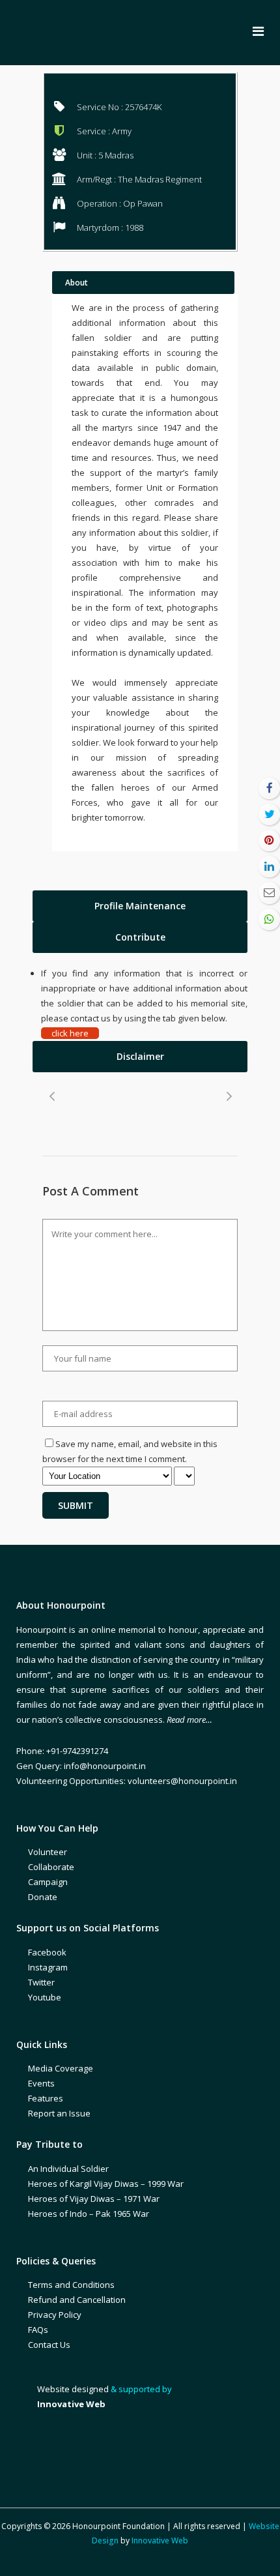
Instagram (48, 1967)
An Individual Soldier (68, 2169)
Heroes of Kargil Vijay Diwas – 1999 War (106, 2184)
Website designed (73, 2389)
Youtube (45, 1997)
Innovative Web (160, 2540)
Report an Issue (59, 2113)
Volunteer (48, 1852)
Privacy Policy (55, 2315)
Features (46, 2098)
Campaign (48, 1882)
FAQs (38, 2330)
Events (41, 2083)
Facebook (47, 1952)
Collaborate (51, 1867)
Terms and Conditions (71, 2285)
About (77, 283)
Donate (43, 1897)
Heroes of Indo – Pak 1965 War (89, 2214)
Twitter (41, 1982)
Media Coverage (61, 2068)
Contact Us (49, 2345)
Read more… (189, 1720)
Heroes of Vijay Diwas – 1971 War (94, 2199)
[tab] (140, 906)
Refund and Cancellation (77, 2300)
